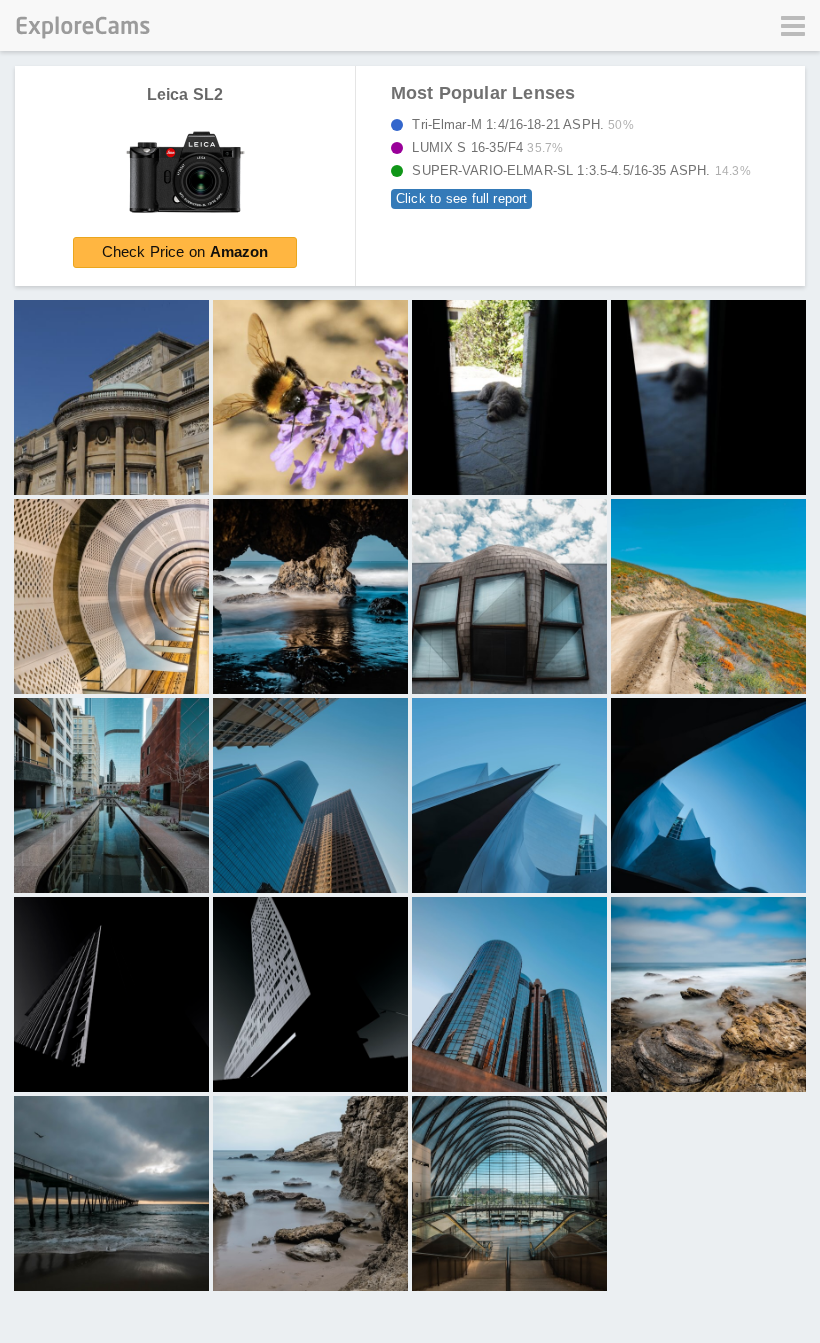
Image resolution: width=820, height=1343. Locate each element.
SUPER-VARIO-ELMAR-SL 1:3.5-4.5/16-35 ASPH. (575, 170)
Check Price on (185, 251)
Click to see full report (461, 198)
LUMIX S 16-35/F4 (482, 147)
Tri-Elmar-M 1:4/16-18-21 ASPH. (517, 124)
